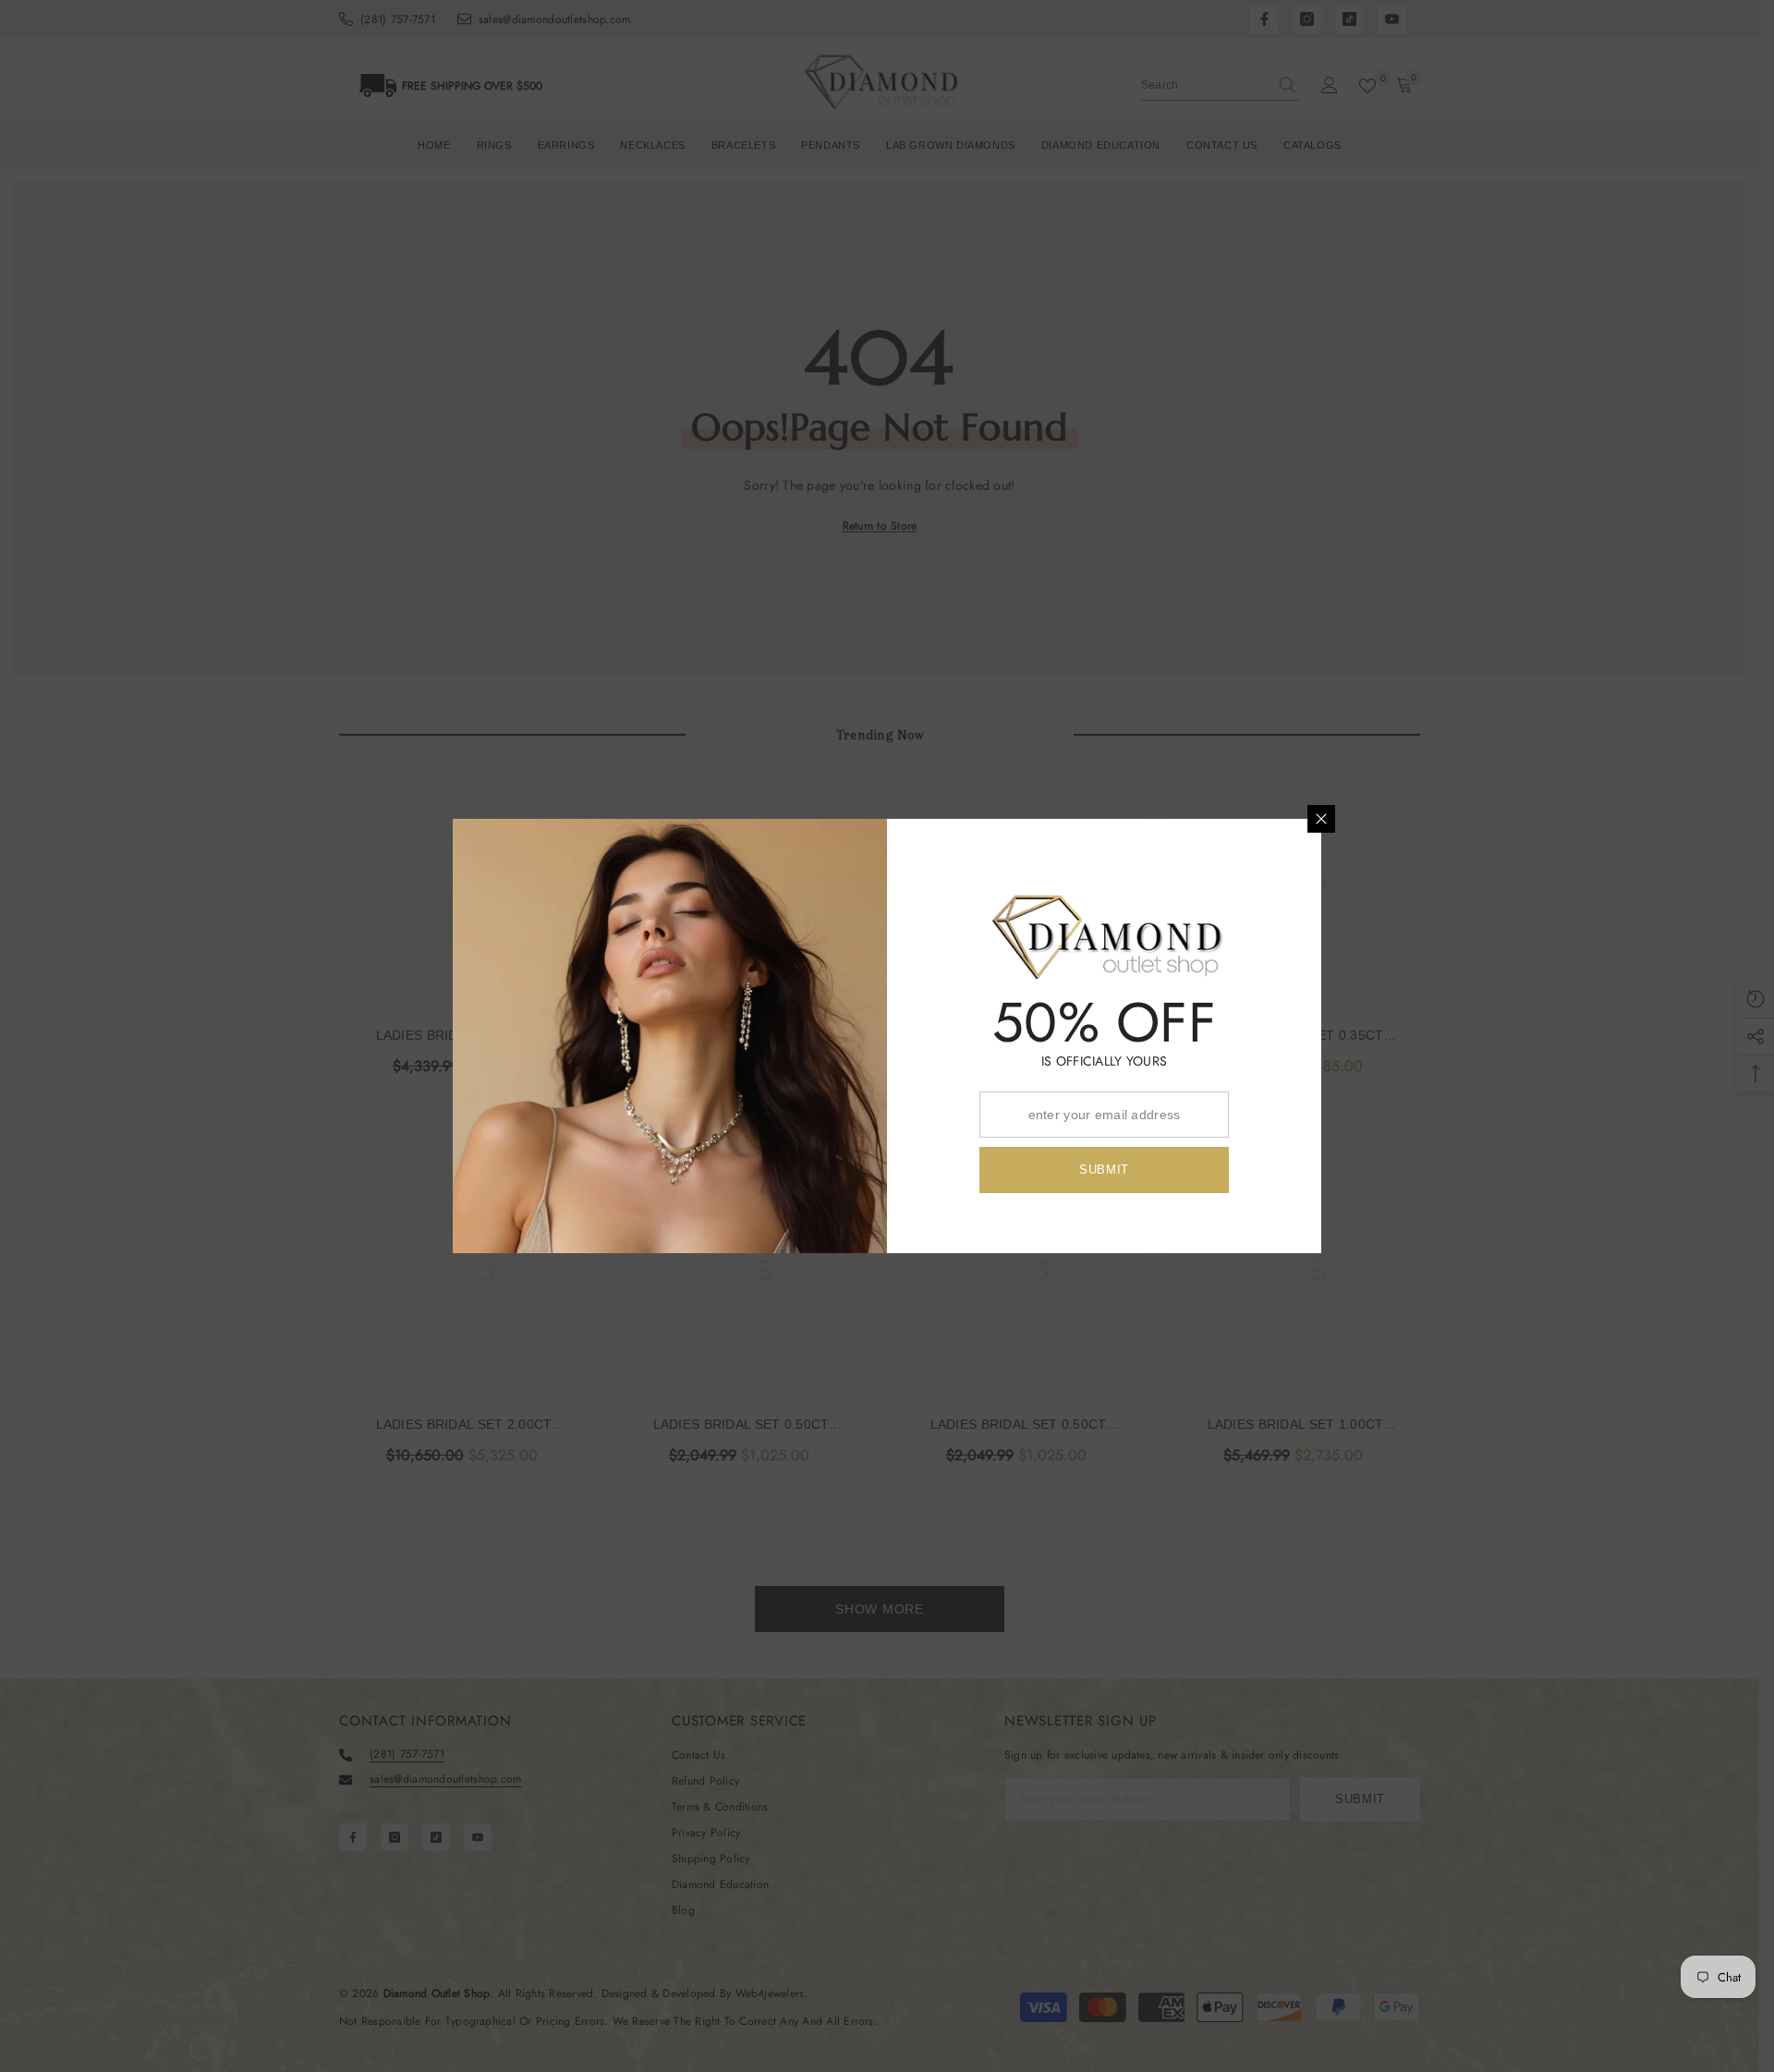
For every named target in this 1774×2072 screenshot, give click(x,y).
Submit (1104, 1170)
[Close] (1321, 819)
